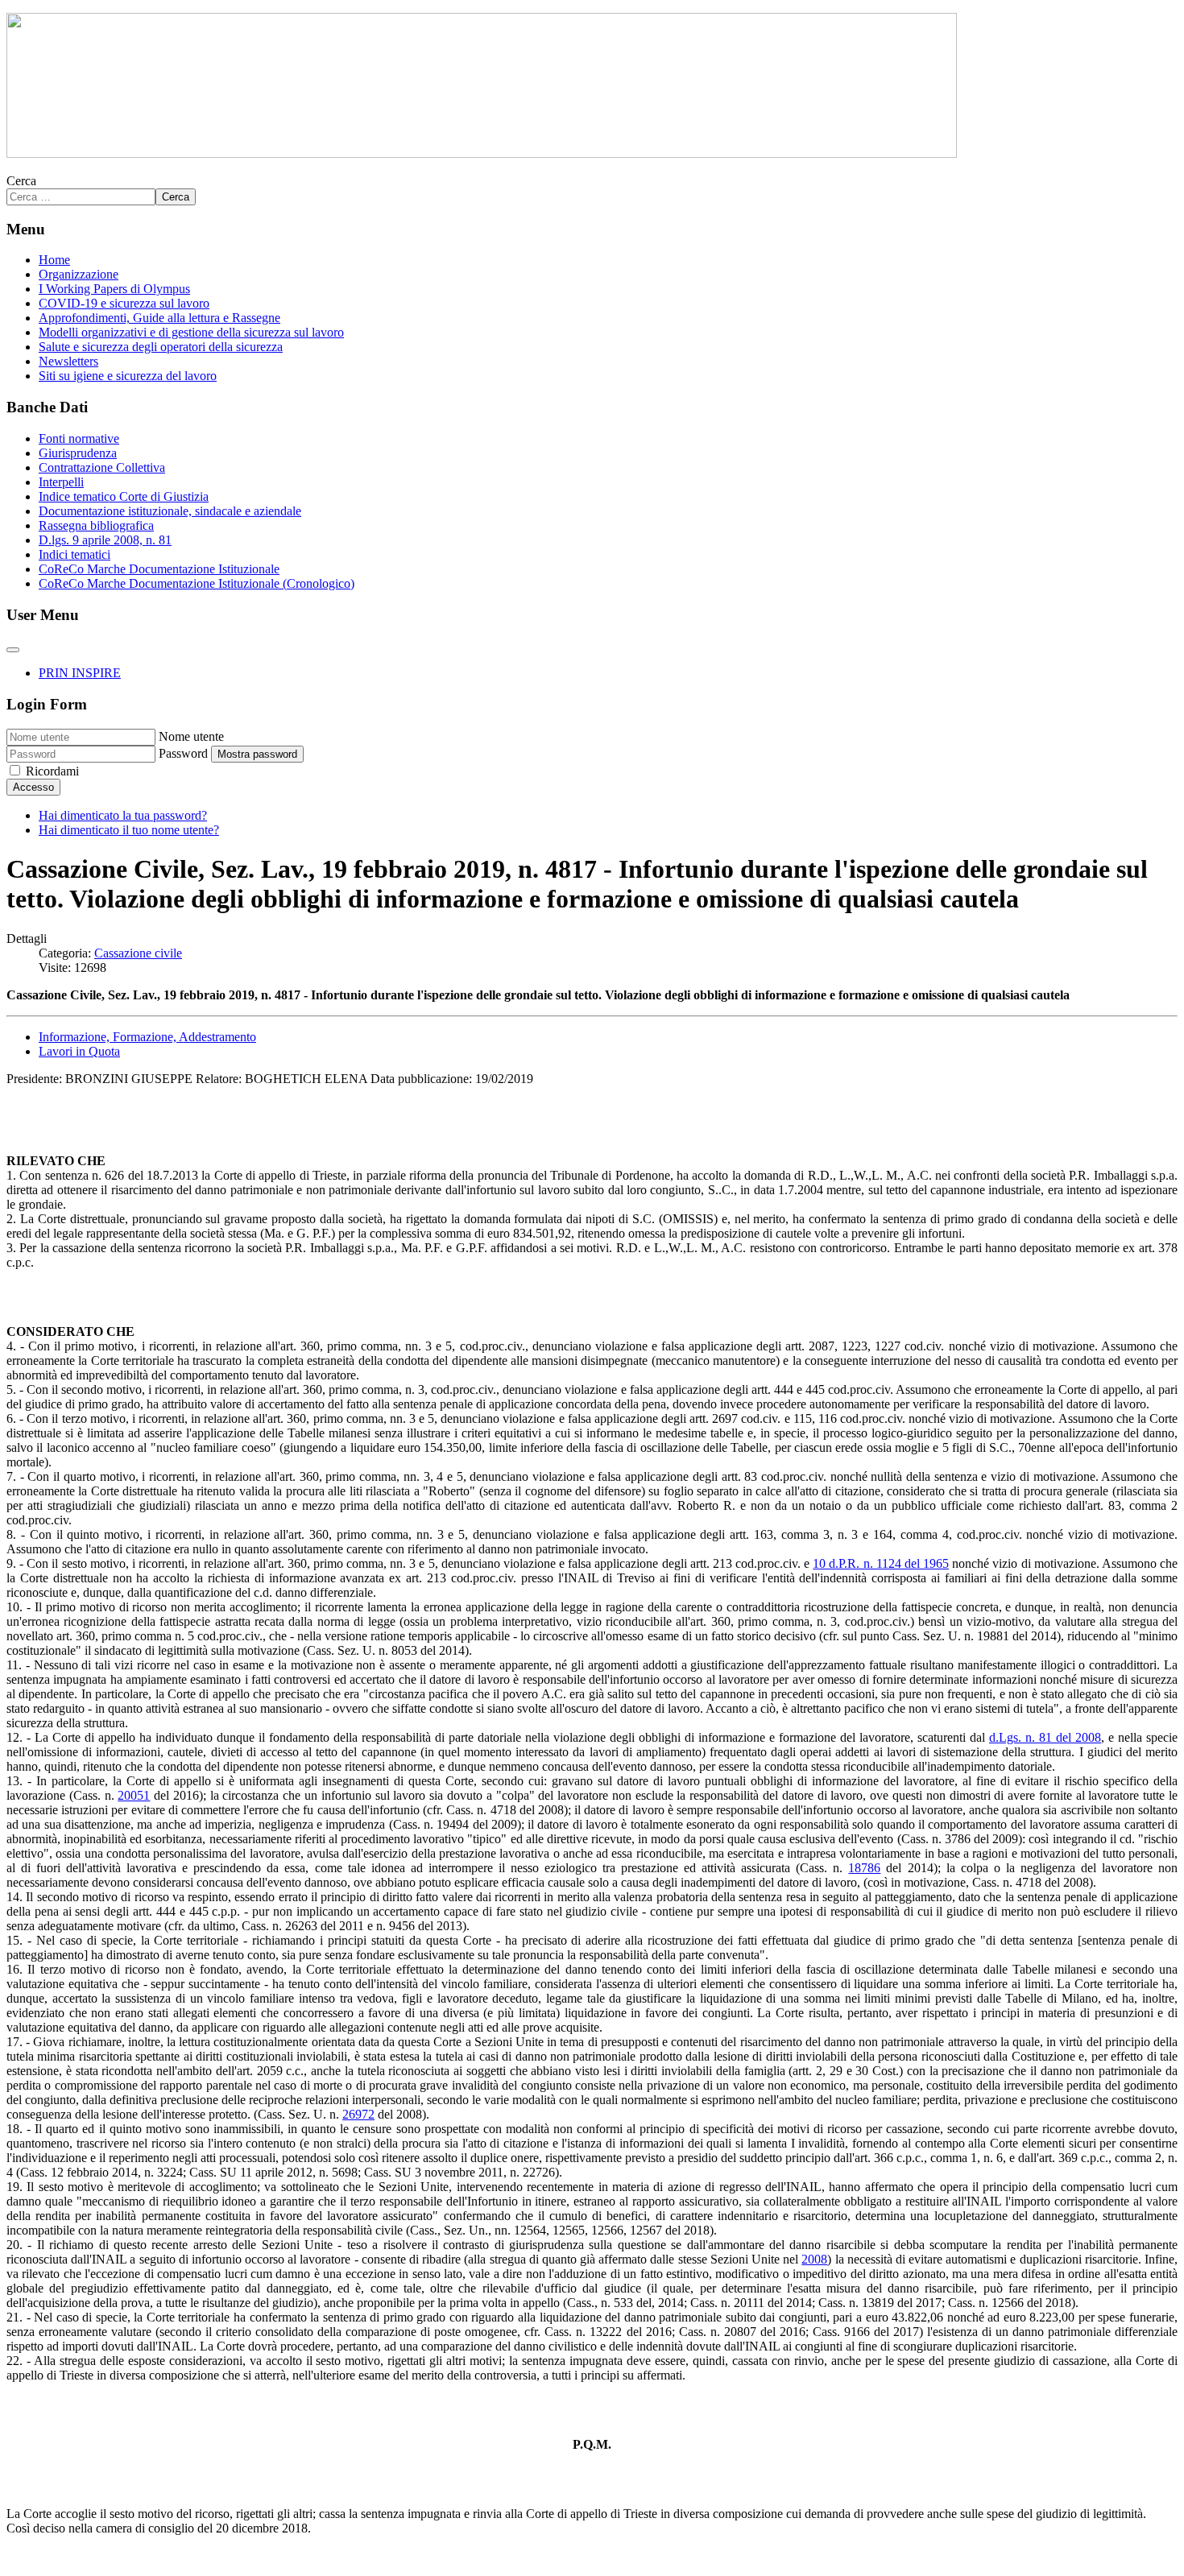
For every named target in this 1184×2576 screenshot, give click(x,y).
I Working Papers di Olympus (114, 289)
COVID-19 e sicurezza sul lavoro (124, 303)
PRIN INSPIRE (80, 673)
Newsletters (68, 361)
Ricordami (52, 771)
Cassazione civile (138, 953)
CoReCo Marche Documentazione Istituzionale (159, 569)
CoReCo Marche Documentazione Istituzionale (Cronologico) (197, 583)
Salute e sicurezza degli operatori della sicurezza (161, 347)
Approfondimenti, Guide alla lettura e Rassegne (159, 318)
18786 (864, 1868)
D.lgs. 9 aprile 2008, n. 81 (105, 540)
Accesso (33, 787)
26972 (358, 2114)
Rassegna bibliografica (96, 525)
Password (183, 753)
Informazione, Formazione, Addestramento (147, 1037)
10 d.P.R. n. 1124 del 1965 (881, 1563)
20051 (134, 1795)
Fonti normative (79, 438)
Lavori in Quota (79, 1051)
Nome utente (191, 736)
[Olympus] (482, 153)
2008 (814, 2259)
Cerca (21, 181)
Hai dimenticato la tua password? (123, 815)
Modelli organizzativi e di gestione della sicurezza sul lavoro (191, 332)
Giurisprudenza (78, 453)
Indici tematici (75, 554)
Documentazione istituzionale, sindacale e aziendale (170, 511)
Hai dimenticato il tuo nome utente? (129, 830)
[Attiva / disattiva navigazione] (13, 650)
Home (54, 260)
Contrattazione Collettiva (102, 467)
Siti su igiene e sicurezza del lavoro (128, 376)
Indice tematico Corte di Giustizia (124, 496)
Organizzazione (79, 274)
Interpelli (61, 482)
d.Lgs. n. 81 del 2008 (1045, 1737)
